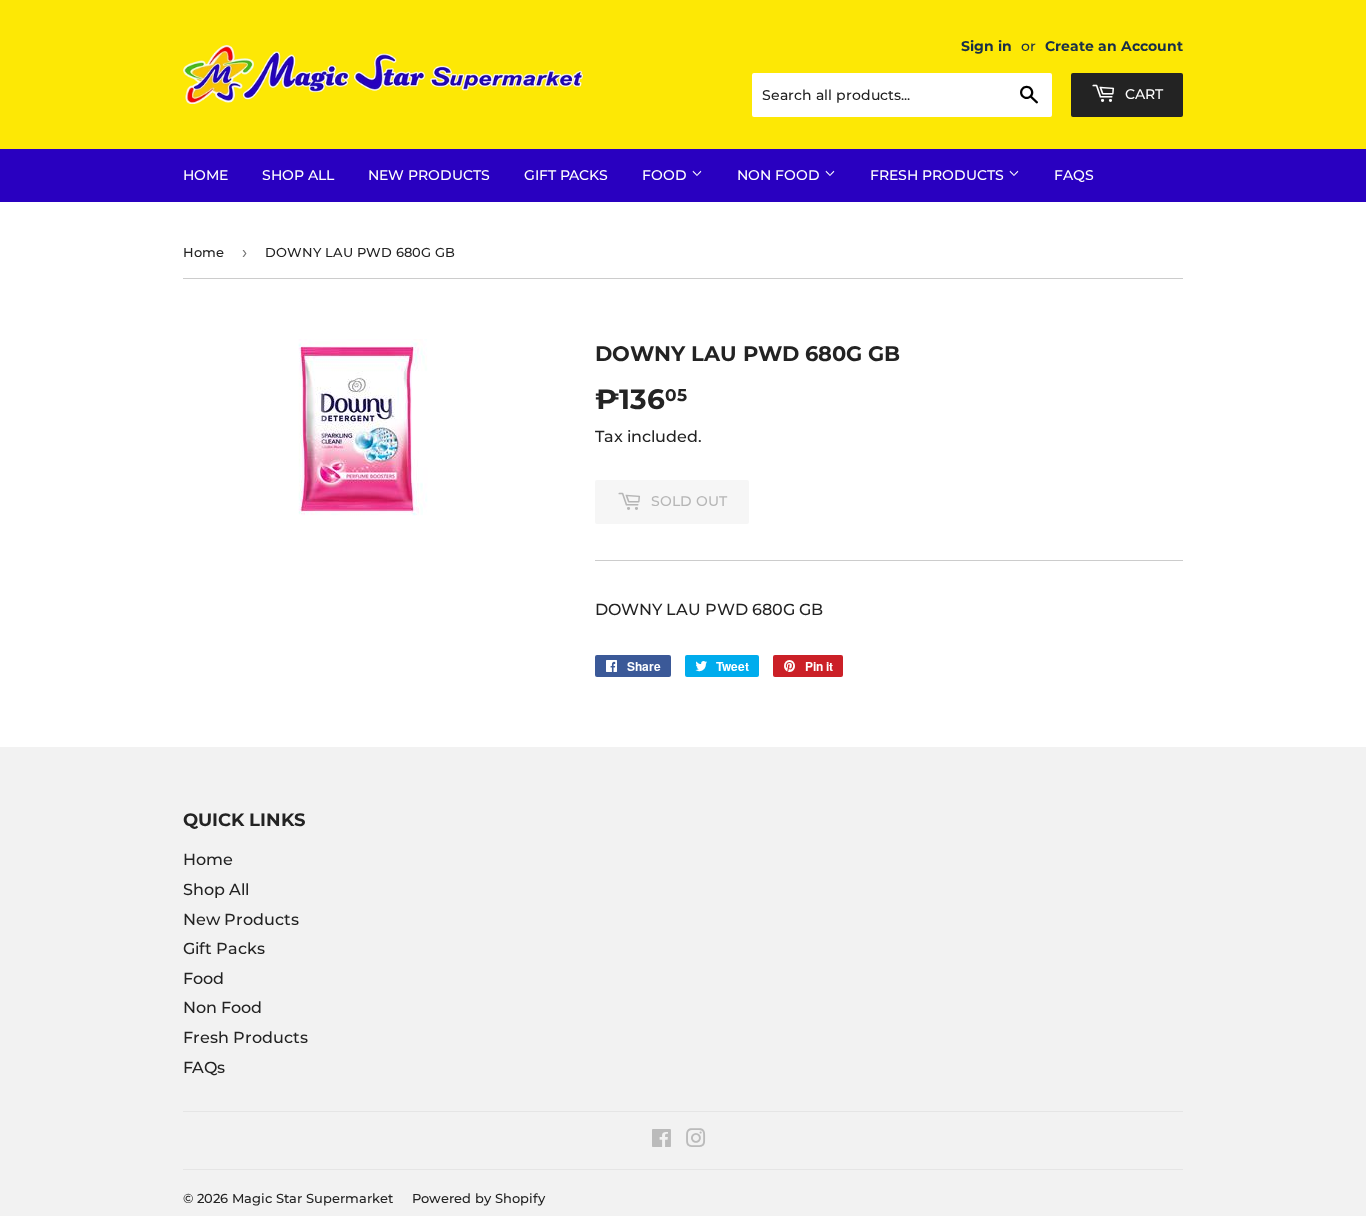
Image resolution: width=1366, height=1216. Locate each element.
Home (205, 175)
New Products (429, 175)
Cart (1142, 94)
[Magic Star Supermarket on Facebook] (661, 1140)
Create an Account (1114, 46)
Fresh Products (939, 175)
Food (666, 175)
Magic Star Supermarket (312, 1198)
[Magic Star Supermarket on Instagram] (696, 1140)
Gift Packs (566, 175)
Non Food (780, 175)
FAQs (1074, 175)
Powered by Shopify (478, 1198)
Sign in (986, 46)
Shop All (298, 175)
